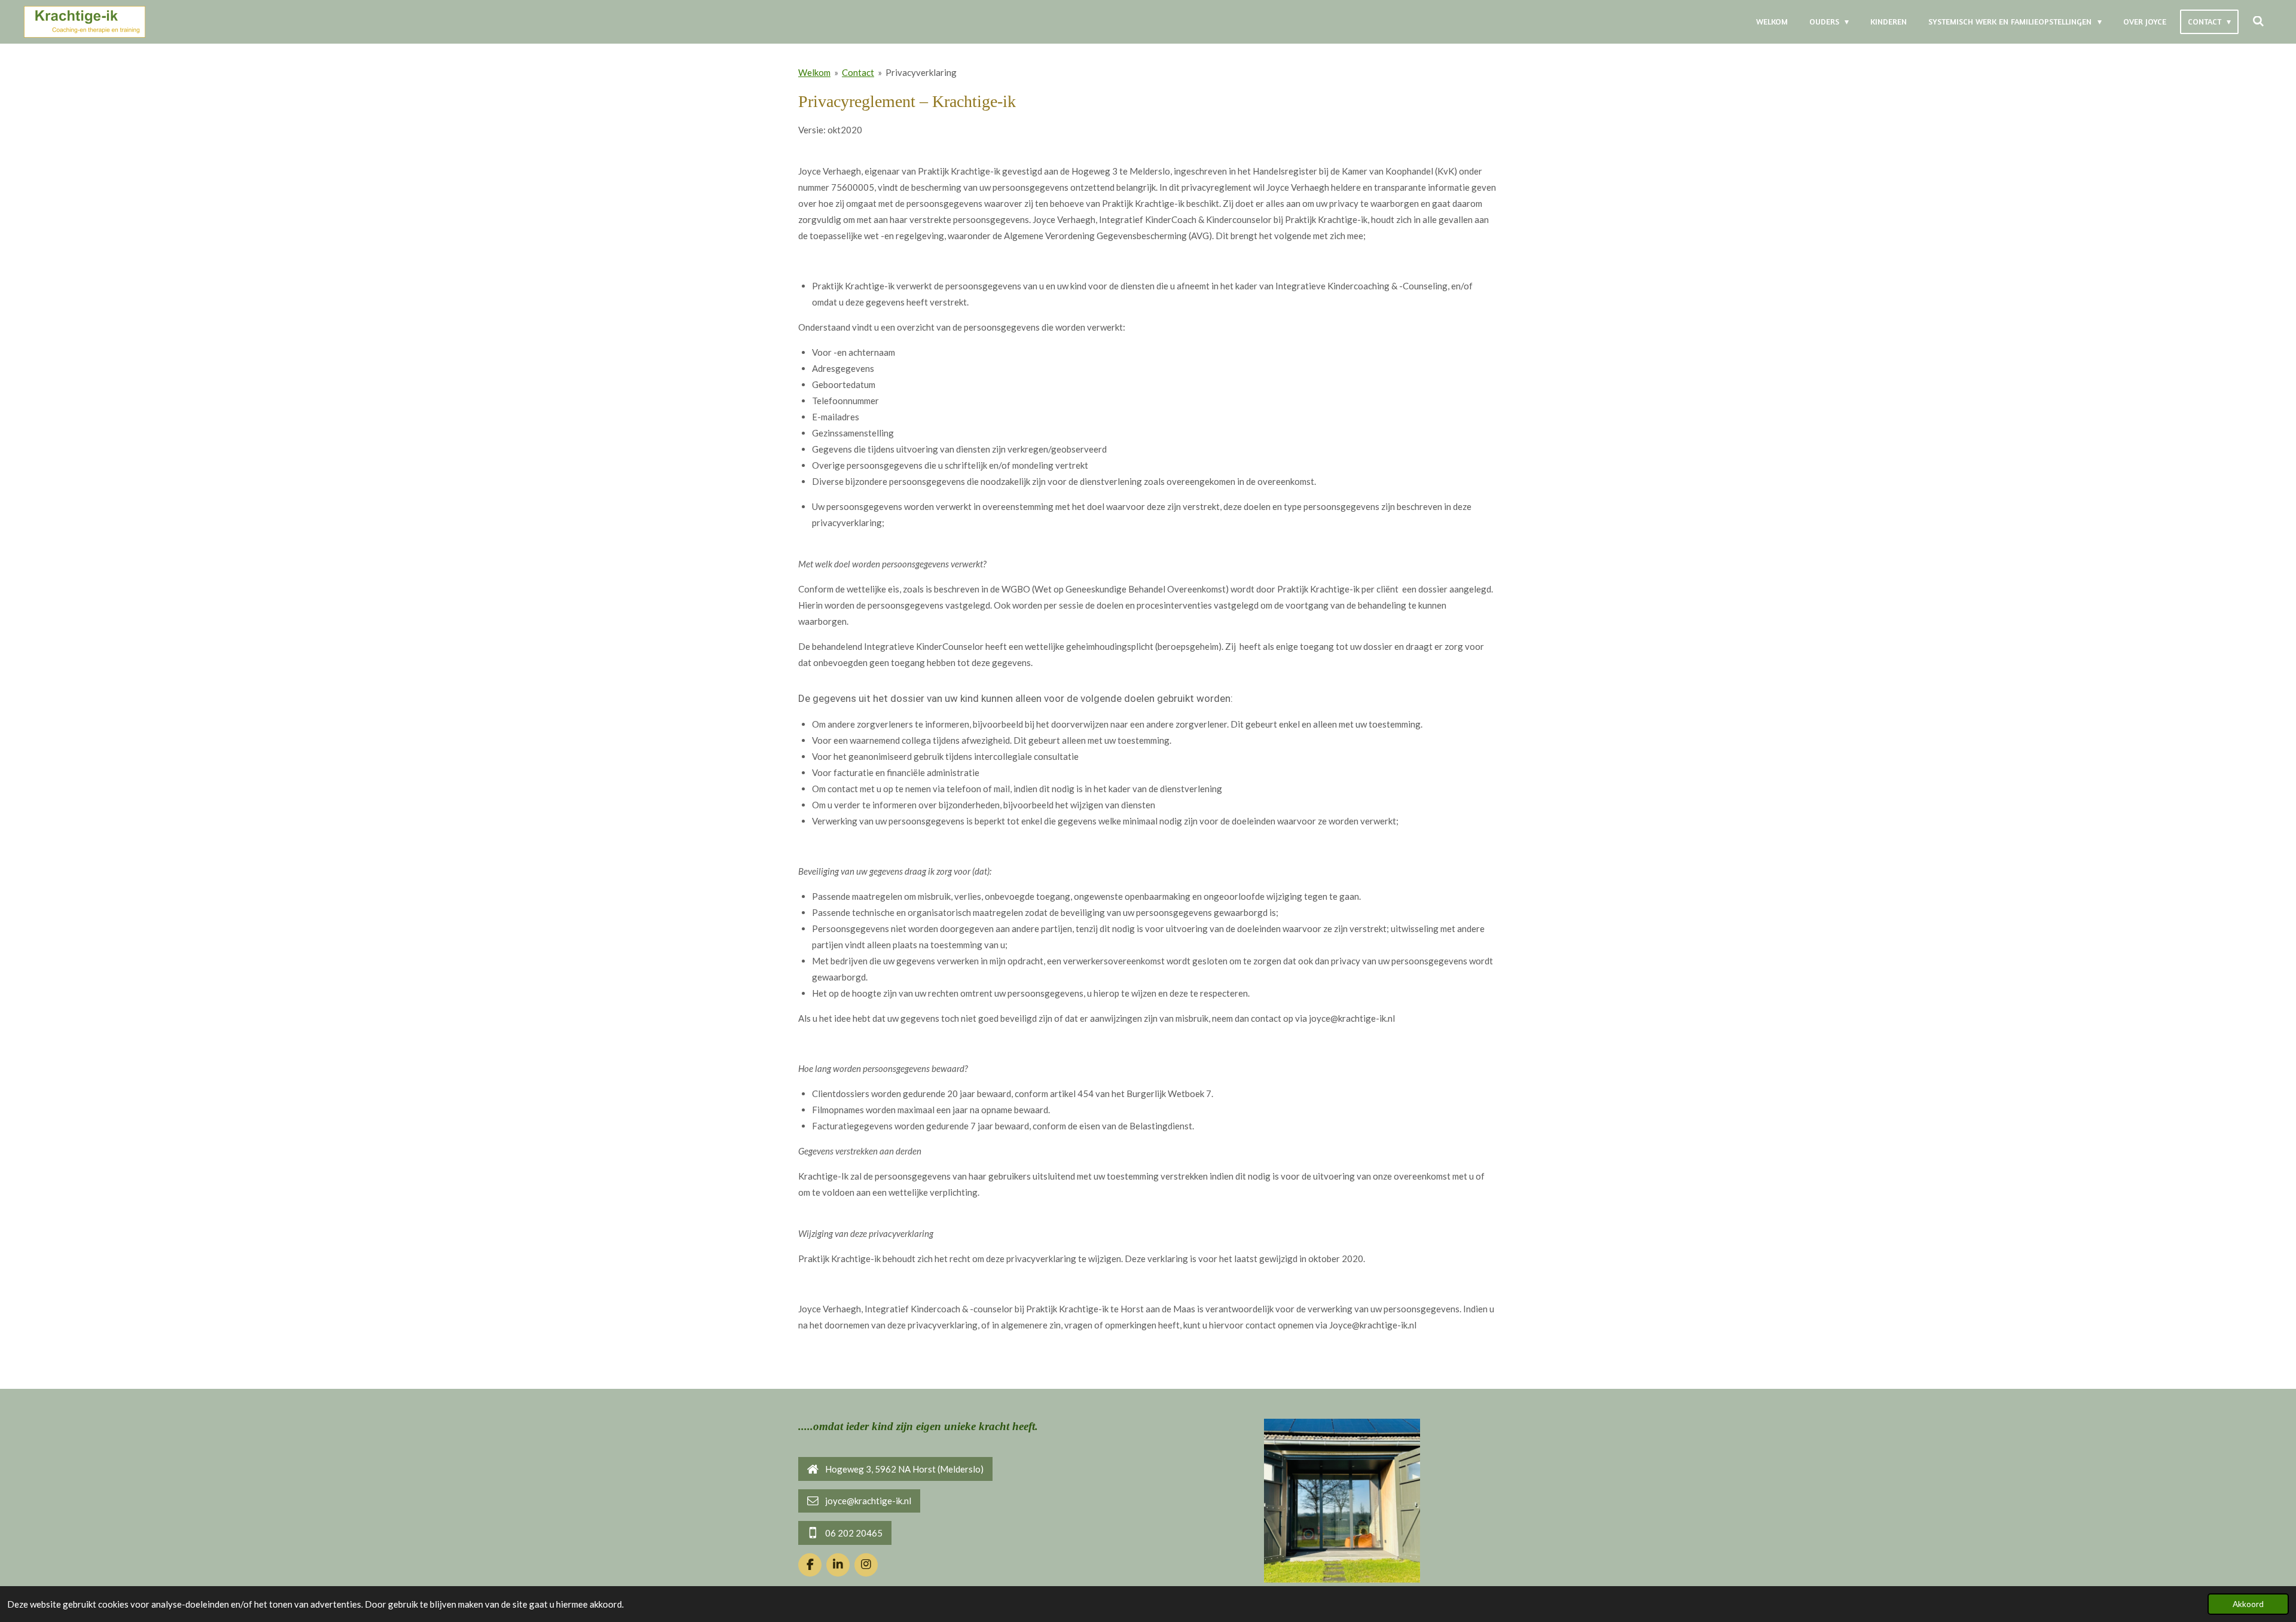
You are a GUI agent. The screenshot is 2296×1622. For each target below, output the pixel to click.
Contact (858, 72)
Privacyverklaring (921, 72)
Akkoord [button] (2248, 1604)
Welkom (814, 72)
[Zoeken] (2258, 22)
